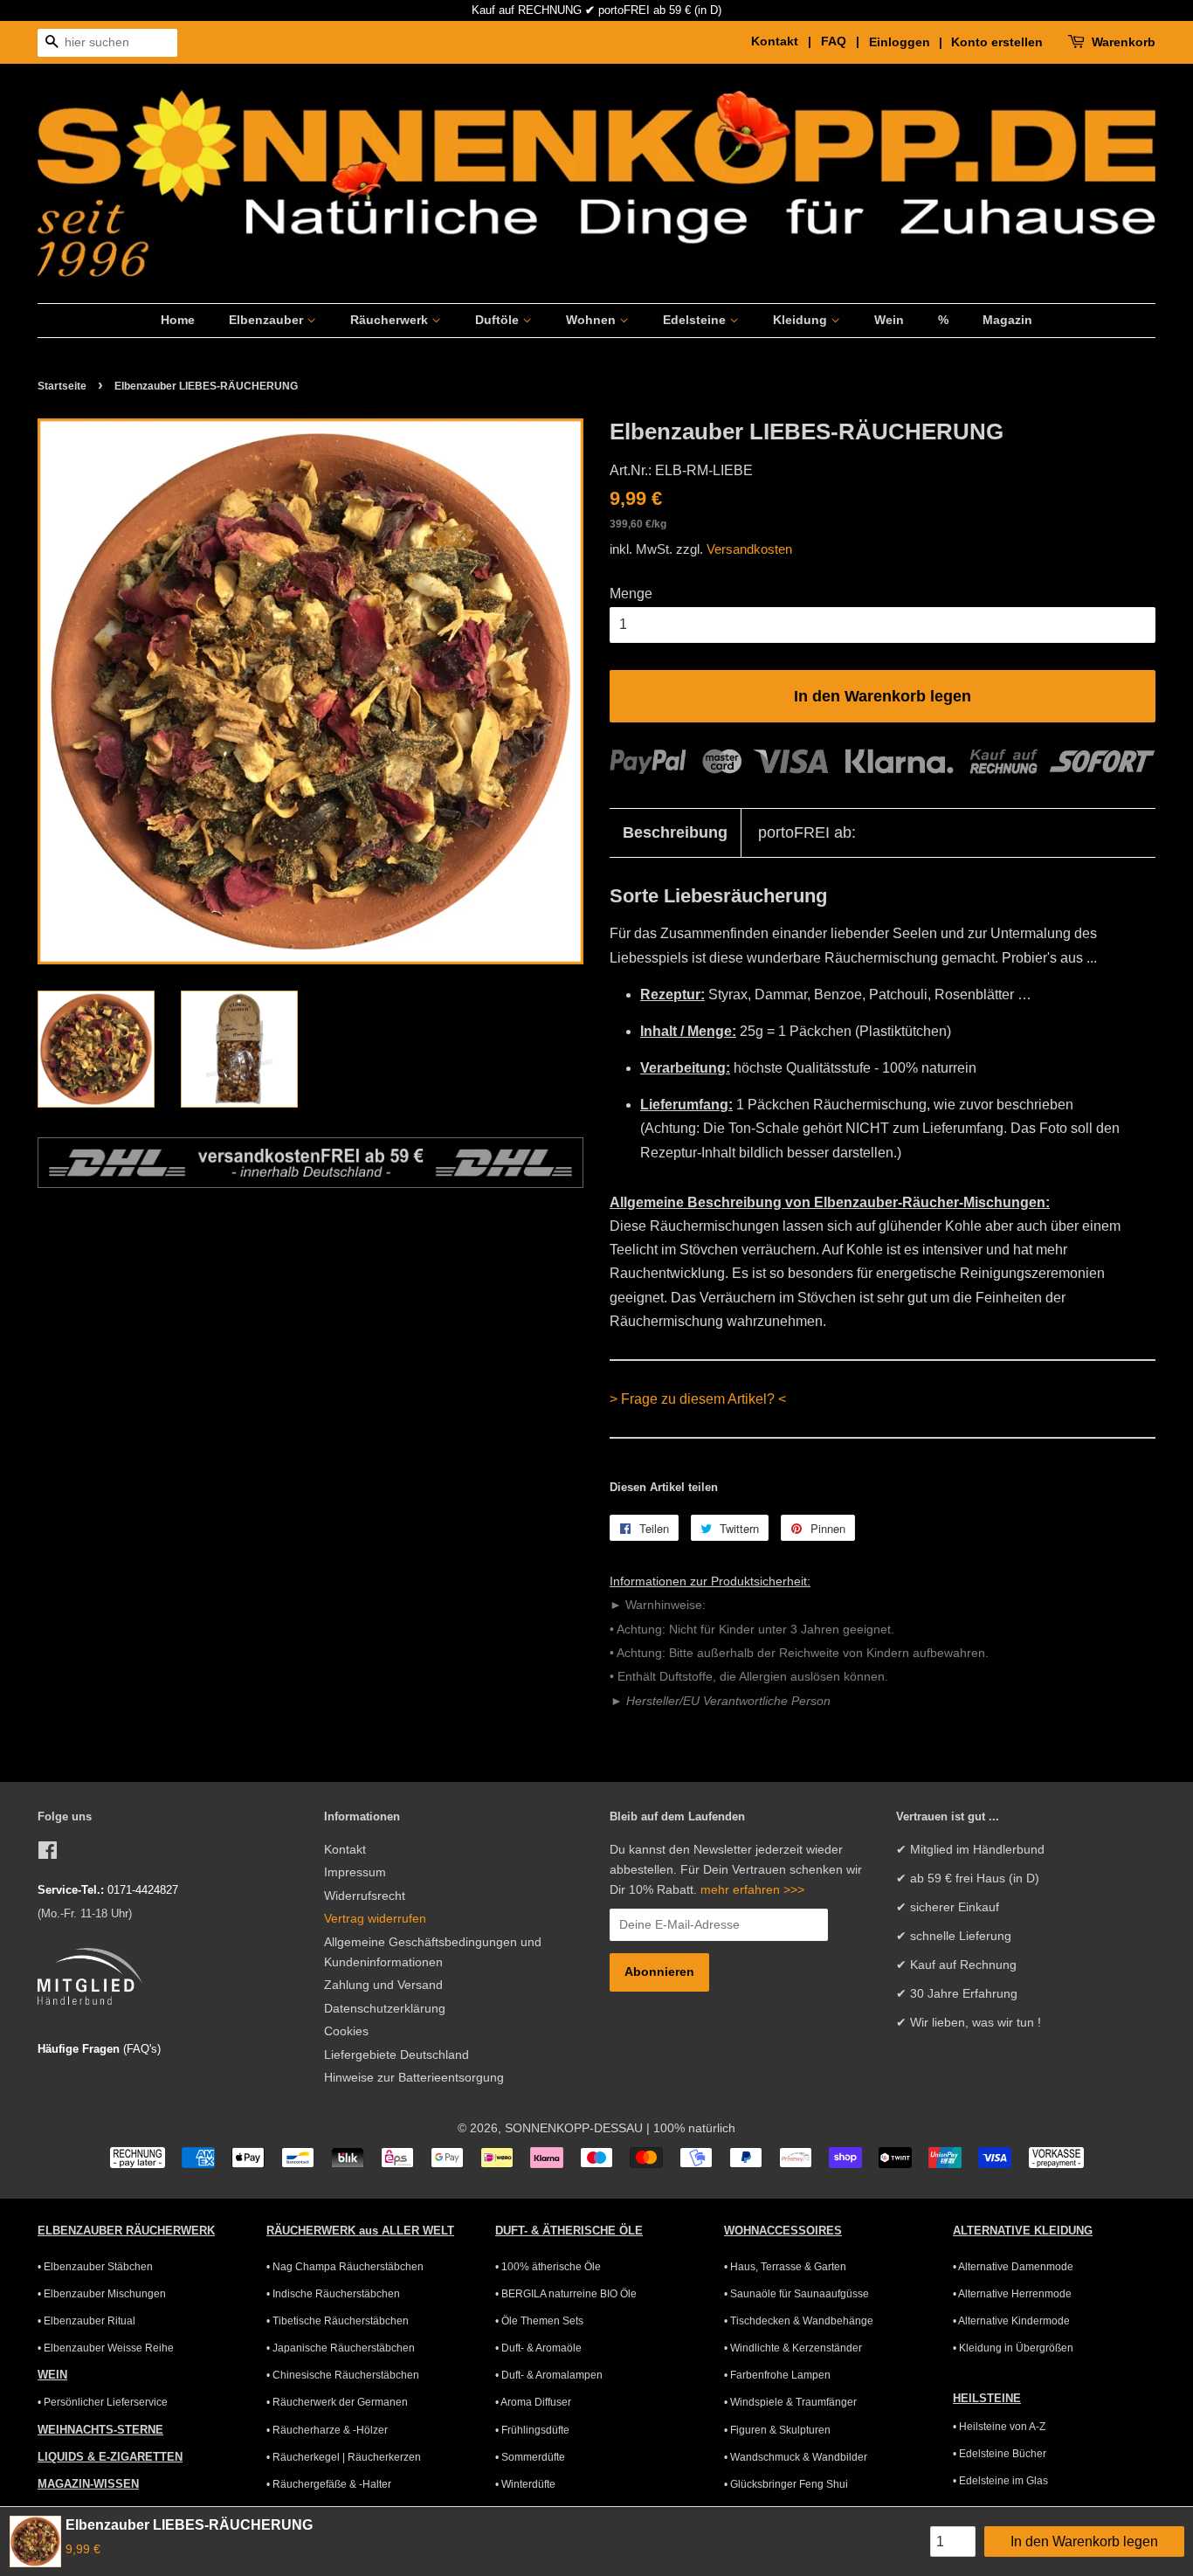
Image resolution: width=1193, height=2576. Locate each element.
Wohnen (593, 320)
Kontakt (345, 1850)
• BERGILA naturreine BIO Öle (566, 2294)
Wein (889, 320)
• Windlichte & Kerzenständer (793, 2348)
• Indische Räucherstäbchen (333, 2294)
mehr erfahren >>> (752, 1890)
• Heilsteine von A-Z (999, 2427)
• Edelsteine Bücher (1000, 2454)
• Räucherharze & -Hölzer (327, 2430)
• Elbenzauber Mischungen (102, 2294)
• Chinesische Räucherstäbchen (343, 2375)
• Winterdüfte (525, 2484)
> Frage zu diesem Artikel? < (698, 1399)
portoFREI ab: (807, 832)
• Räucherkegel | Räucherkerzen (344, 2457)
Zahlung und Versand (383, 1985)
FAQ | (843, 41)
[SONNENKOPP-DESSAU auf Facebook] (48, 1854)
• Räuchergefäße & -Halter (329, 2484)
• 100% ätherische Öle (548, 2267)
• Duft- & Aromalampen (549, 2375)
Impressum (355, 1872)
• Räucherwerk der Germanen (337, 2402)
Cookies (346, 2031)
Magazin (1007, 320)
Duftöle (499, 320)
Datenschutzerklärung (385, 2009)
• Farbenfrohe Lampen (777, 2375)
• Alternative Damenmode (1013, 2267)
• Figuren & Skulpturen (777, 2430)
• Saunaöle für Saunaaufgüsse (796, 2294)
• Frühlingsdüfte (532, 2430)
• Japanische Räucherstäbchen (341, 2348)
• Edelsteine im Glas (1000, 2481)
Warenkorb (1124, 42)
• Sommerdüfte (530, 2457)
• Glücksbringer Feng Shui (786, 2484)
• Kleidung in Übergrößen (1013, 2348)
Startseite (62, 386)
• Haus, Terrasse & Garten (785, 2267)
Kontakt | (784, 41)
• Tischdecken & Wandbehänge (799, 2321)
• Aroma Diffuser (533, 2402)
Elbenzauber (268, 320)
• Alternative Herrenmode (1012, 2294)
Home (178, 320)
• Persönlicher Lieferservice (103, 2402)
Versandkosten (749, 549)
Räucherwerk (391, 320)
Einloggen (900, 42)
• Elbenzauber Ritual (86, 2321)
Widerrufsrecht (365, 1896)
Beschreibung (675, 832)
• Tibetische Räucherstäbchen (338, 2321)
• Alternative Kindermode (1011, 2321)
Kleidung (802, 320)
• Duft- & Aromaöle (538, 2348)
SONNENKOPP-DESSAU (574, 2128)
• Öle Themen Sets (539, 2321)
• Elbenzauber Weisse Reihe (106, 2348)
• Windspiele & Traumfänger (790, 2402)
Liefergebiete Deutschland (397, 2055)
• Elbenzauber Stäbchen (95, 2267)
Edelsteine (696, 320)
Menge (631, 594)
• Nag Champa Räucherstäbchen (345, 2267)
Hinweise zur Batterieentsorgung (414, 2078)
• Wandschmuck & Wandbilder (796, 2457)
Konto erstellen (997, 42)
